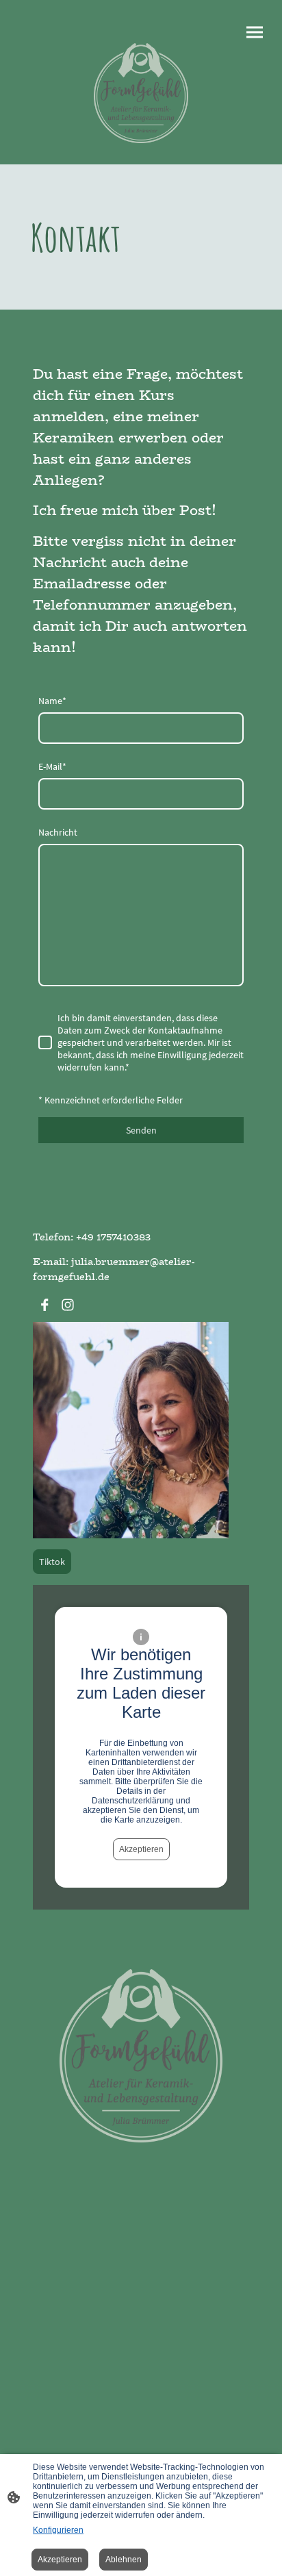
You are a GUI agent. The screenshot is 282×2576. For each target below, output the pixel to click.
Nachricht (58, 832)
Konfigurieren (58, 2530)
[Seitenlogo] (141, 93)
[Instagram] (68, 1305)
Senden (141, 1130)
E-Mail (52, 766)
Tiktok (52, 1562)
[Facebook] (44, 1305)
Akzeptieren (141, 1849)
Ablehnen (124, 2560)
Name (52, 701)
